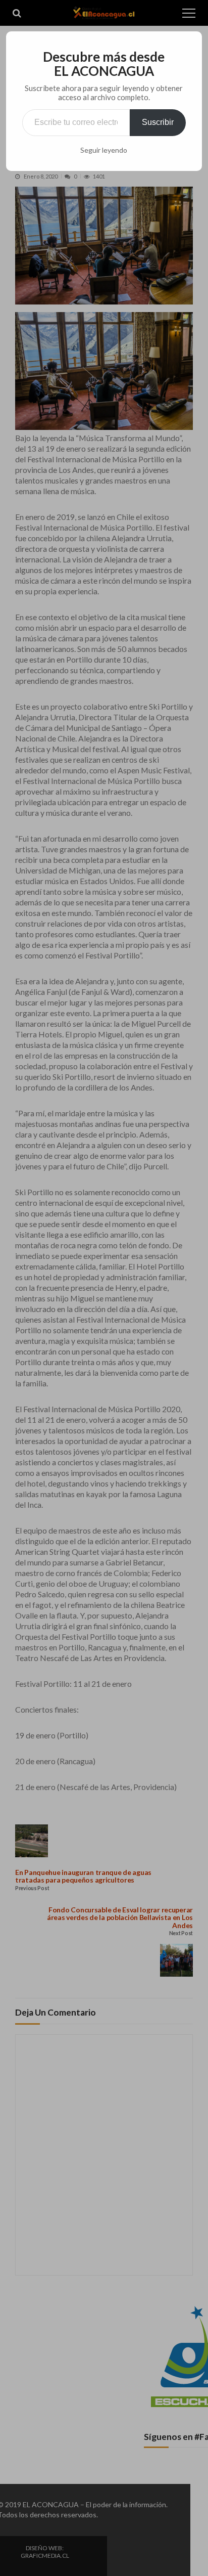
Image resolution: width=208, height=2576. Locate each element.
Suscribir (158, 122)
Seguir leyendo (104, 150)
